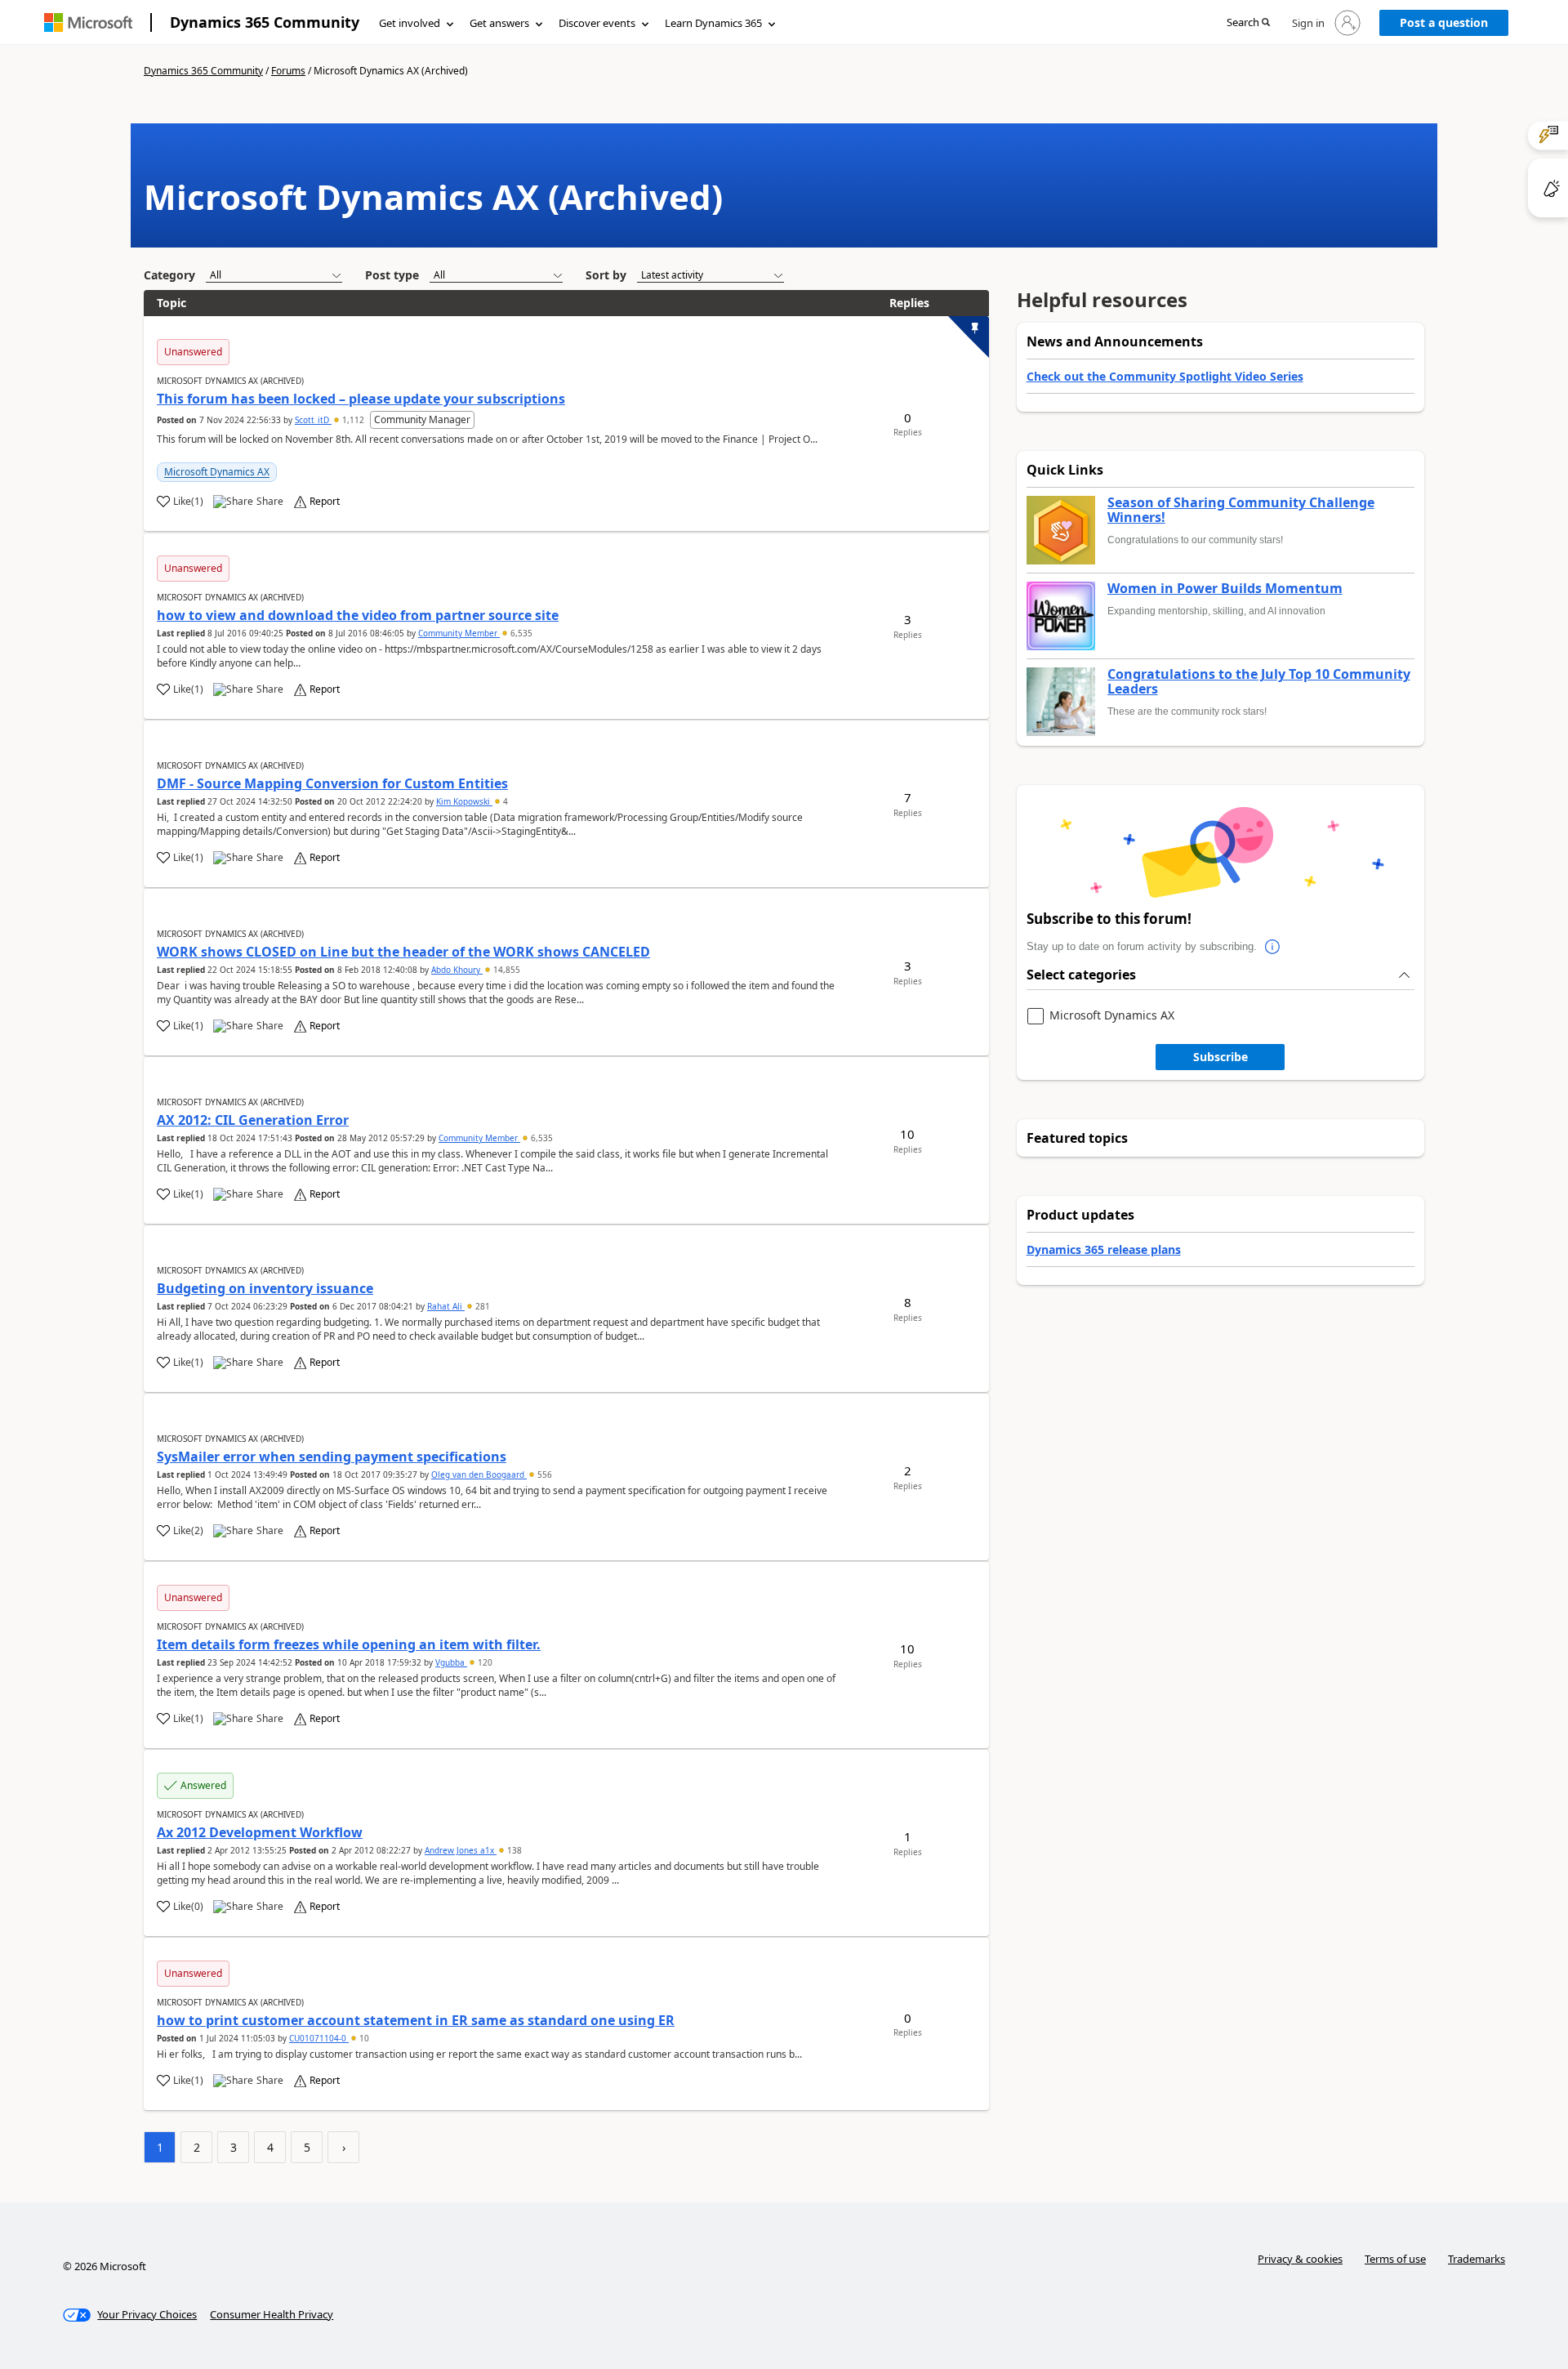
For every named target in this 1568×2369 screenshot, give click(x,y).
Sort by (606, 275)
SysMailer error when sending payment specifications (332, 1457)
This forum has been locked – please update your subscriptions (361, 399)
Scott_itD (313, 420)
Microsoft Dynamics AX (217, 472)
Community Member (459, 633)
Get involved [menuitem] (410, 23)
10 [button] (363, 2038)
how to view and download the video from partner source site (358, 615)
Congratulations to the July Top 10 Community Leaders (1259, 682)
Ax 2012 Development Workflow (260, 1832)
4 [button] (504, 801)
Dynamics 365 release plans (1104, 1249)
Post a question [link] (1444, 22)
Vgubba (451, 1662)
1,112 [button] (353, 420)
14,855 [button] (506, 970)
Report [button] (325, 502)
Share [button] (270, 502)
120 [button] (484, 1662)
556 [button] (543, 1474)
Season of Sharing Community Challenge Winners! (1241, 510)
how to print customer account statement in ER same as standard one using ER (416, 2020)
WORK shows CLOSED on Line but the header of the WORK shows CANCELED (403, 952)
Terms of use (1395, 2259)
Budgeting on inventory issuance (265, 1288)
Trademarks (1477, 2259)
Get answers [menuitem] (499, 23)
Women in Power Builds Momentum (1225, 589)
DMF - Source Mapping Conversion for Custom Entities (332, 783)
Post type (392, 275)
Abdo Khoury (457, 970)
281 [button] (481, 1306)
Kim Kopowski (464, 801)
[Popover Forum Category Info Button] (1273, 947)
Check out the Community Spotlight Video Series (1165, 376)
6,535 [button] (520, 633)
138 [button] (513, 1850)
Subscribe (1221, 1057)
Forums (288, 71)
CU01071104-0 (319, 2038)
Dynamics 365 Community (265, 22)
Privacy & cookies (1300, 2259)
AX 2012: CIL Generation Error (253, 1120)
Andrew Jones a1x (461, 1850)
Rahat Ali (446, 1306)
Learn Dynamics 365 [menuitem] (713, 23)
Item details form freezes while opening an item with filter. (349, 1644)
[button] (1248, 23)
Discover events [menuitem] (597, 23)
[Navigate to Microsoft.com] (88, 22)
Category (169, 275)
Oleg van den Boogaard (479, 1474)
